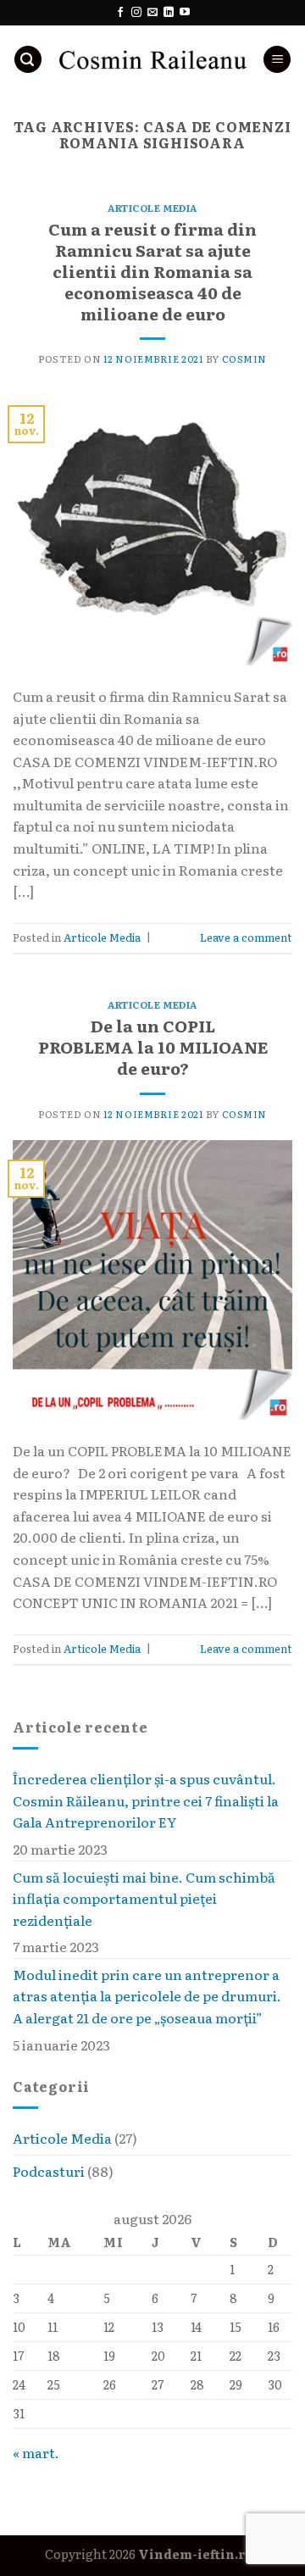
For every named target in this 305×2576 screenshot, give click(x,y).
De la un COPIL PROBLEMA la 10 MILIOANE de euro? (153, 1046)
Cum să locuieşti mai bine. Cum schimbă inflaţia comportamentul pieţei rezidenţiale (144, 1898)
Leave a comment (246, 937)
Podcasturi (49, 2171)
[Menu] (277, 60)
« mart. (36, 2453)
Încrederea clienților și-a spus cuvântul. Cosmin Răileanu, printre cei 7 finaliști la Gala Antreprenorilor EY (146, 1800)
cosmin (244, 359)
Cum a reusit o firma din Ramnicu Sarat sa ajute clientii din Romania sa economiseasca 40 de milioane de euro (152, 271)
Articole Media (62, 2139)
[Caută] (28, 60)
